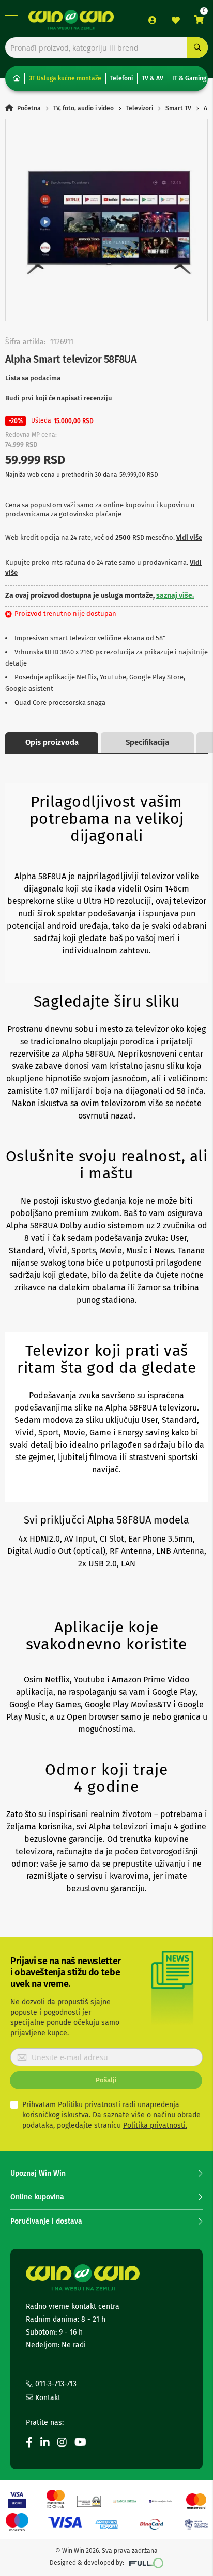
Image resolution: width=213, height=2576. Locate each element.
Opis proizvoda (52, 742)
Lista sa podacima (33, 378)
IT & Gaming (189, 78)
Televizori (140, 108)
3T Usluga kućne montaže (65, 78)
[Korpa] (199, 20)
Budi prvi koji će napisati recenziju (59, 398)
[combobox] (106, 47)
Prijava (153, 20)
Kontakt (47, 2398)
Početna (29, 108)
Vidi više (189, 537)
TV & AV (153, 78)
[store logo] (71, 20)
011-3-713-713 (55, 2384)
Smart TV (178, 108)
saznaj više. (175, 596)
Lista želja (176, 20)
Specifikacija (147, 742)
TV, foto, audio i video (83, 108)
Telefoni (121, 78)
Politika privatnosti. (155, 2125)
